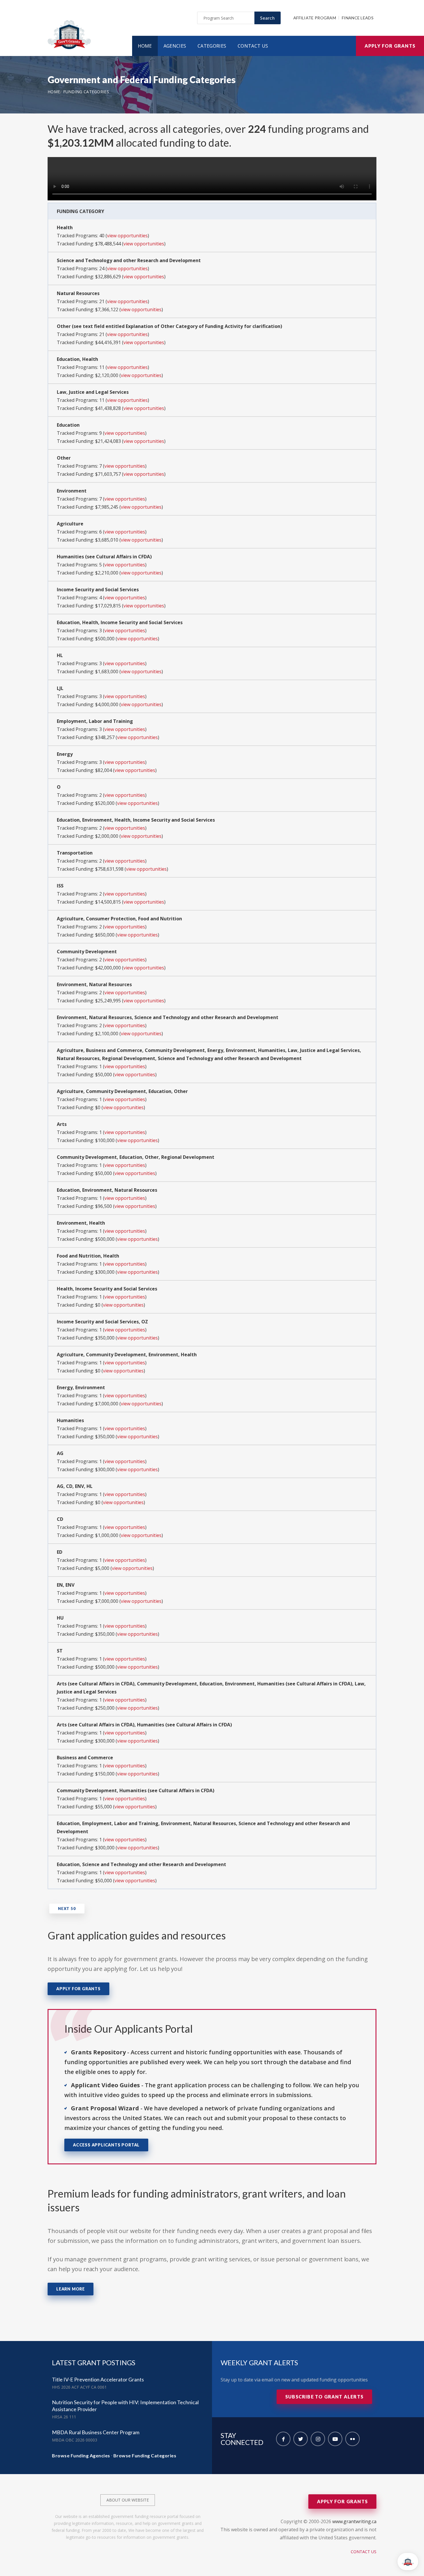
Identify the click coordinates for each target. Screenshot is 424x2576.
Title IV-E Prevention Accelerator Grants (98, 2379)
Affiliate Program (315, 18)
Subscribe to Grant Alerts (324, 2397)
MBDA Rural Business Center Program (96, 2432)
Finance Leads (358, 18)
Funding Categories (86, 92)
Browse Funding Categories (145, 2455)
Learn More (71, 2289)
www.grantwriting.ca (354, 2521)
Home (145, 46)
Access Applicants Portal (106, 2145)
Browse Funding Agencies (81, 2455)
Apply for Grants (390, 46)
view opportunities (127, 236)
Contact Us (253, 46)
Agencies (175, 46)
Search (268, 18)
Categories (212, 46)
